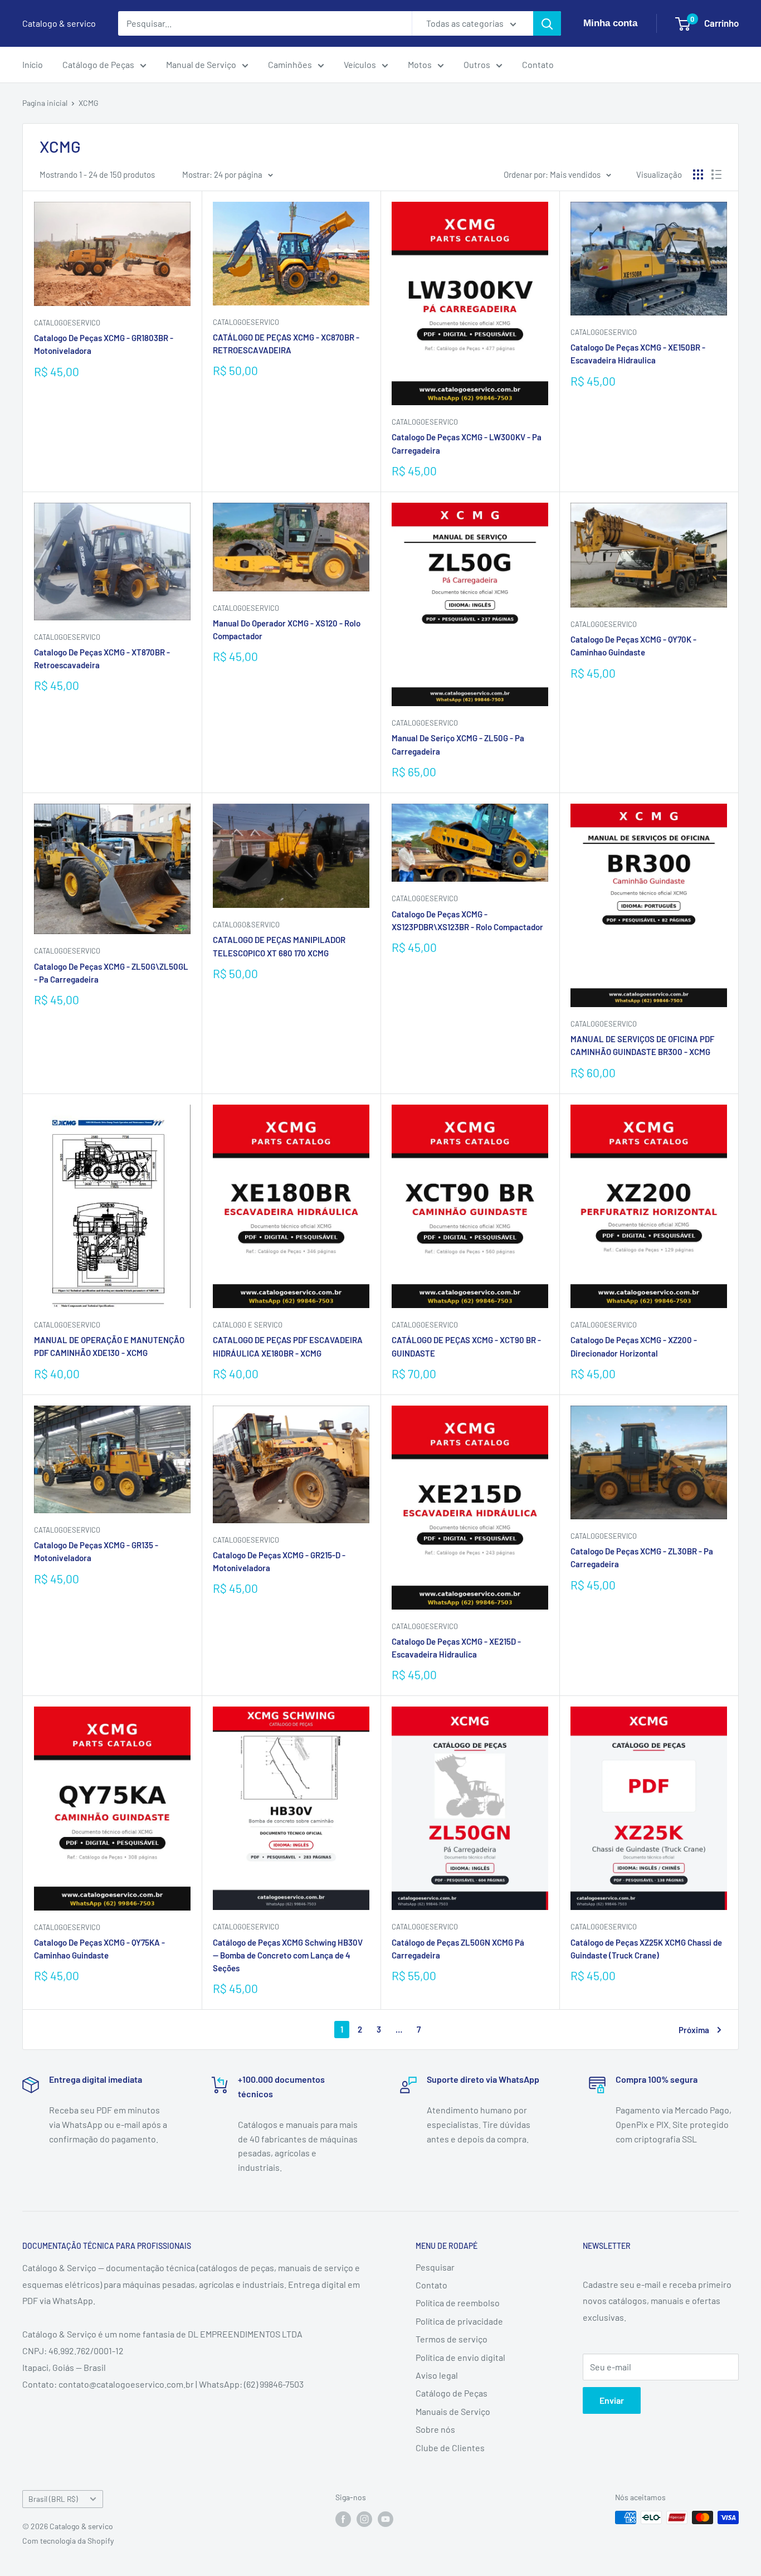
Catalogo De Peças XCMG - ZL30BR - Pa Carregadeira (642, 1557)
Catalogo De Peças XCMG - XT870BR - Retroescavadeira (102, 658)
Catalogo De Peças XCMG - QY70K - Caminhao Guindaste (633, 646)
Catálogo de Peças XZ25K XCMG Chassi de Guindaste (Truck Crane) (646, 1949)
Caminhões (290, 64)
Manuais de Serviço (453, 2411)
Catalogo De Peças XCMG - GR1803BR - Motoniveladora (104, 344)
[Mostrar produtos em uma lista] (716, 174)
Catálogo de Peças (98, 64)
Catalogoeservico (246, 322)
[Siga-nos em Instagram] (364, 2519)
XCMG (89, 103)
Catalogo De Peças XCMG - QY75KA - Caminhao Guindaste (99, 1949)
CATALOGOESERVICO (67, 323)
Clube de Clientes (450, 2448)
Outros (477, 64)
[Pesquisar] (547, 23)
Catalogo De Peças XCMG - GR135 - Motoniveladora (96, 1551)
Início (33, 64)
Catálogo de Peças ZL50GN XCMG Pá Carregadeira (458, 1949)
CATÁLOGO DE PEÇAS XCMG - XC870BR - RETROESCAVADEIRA (286, 344)
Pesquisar (435, 2267)
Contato (538, 64)
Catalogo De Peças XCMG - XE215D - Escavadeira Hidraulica (456, 1648)
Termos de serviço (452, 2339)
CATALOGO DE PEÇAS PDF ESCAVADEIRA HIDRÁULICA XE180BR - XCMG (288, 1346)
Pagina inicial (45, 103)
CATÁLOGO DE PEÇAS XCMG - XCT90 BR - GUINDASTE (466, 1346)
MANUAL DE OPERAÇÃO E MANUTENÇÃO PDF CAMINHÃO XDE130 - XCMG (109, 1346)
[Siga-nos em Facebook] (343, 2519)
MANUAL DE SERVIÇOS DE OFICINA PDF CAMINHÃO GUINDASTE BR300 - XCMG (642, 1045)
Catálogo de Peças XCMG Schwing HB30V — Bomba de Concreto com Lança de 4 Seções (288, 1955)
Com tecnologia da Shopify (68, 2541)
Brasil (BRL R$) (53, 2499)
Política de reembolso (458, 2303)
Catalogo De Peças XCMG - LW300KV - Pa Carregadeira (467, 443)
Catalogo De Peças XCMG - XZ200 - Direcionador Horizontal (634, 1346)
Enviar (612, 2400)
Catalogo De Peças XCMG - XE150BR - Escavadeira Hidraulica (638, 354)
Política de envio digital (460, 2357)
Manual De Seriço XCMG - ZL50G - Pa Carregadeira (458, 744)
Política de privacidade (459, 2321)
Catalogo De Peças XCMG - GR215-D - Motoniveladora (279, 1561)
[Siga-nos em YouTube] (386, 2519)
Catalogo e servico (248, 1325)
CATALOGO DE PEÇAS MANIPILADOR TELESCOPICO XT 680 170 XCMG (279, 946)
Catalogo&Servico (246, 925)
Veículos (360, 64)
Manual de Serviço (201, 64)
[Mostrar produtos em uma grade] (698, 174)
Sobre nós (435, 2429)
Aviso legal (437, 2375)
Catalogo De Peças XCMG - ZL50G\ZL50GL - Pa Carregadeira (111, 973)
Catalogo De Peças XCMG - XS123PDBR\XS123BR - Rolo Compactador (467, 920)
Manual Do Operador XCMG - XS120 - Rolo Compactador (287, 630)
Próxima (694, 2030)
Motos (420, 64)
